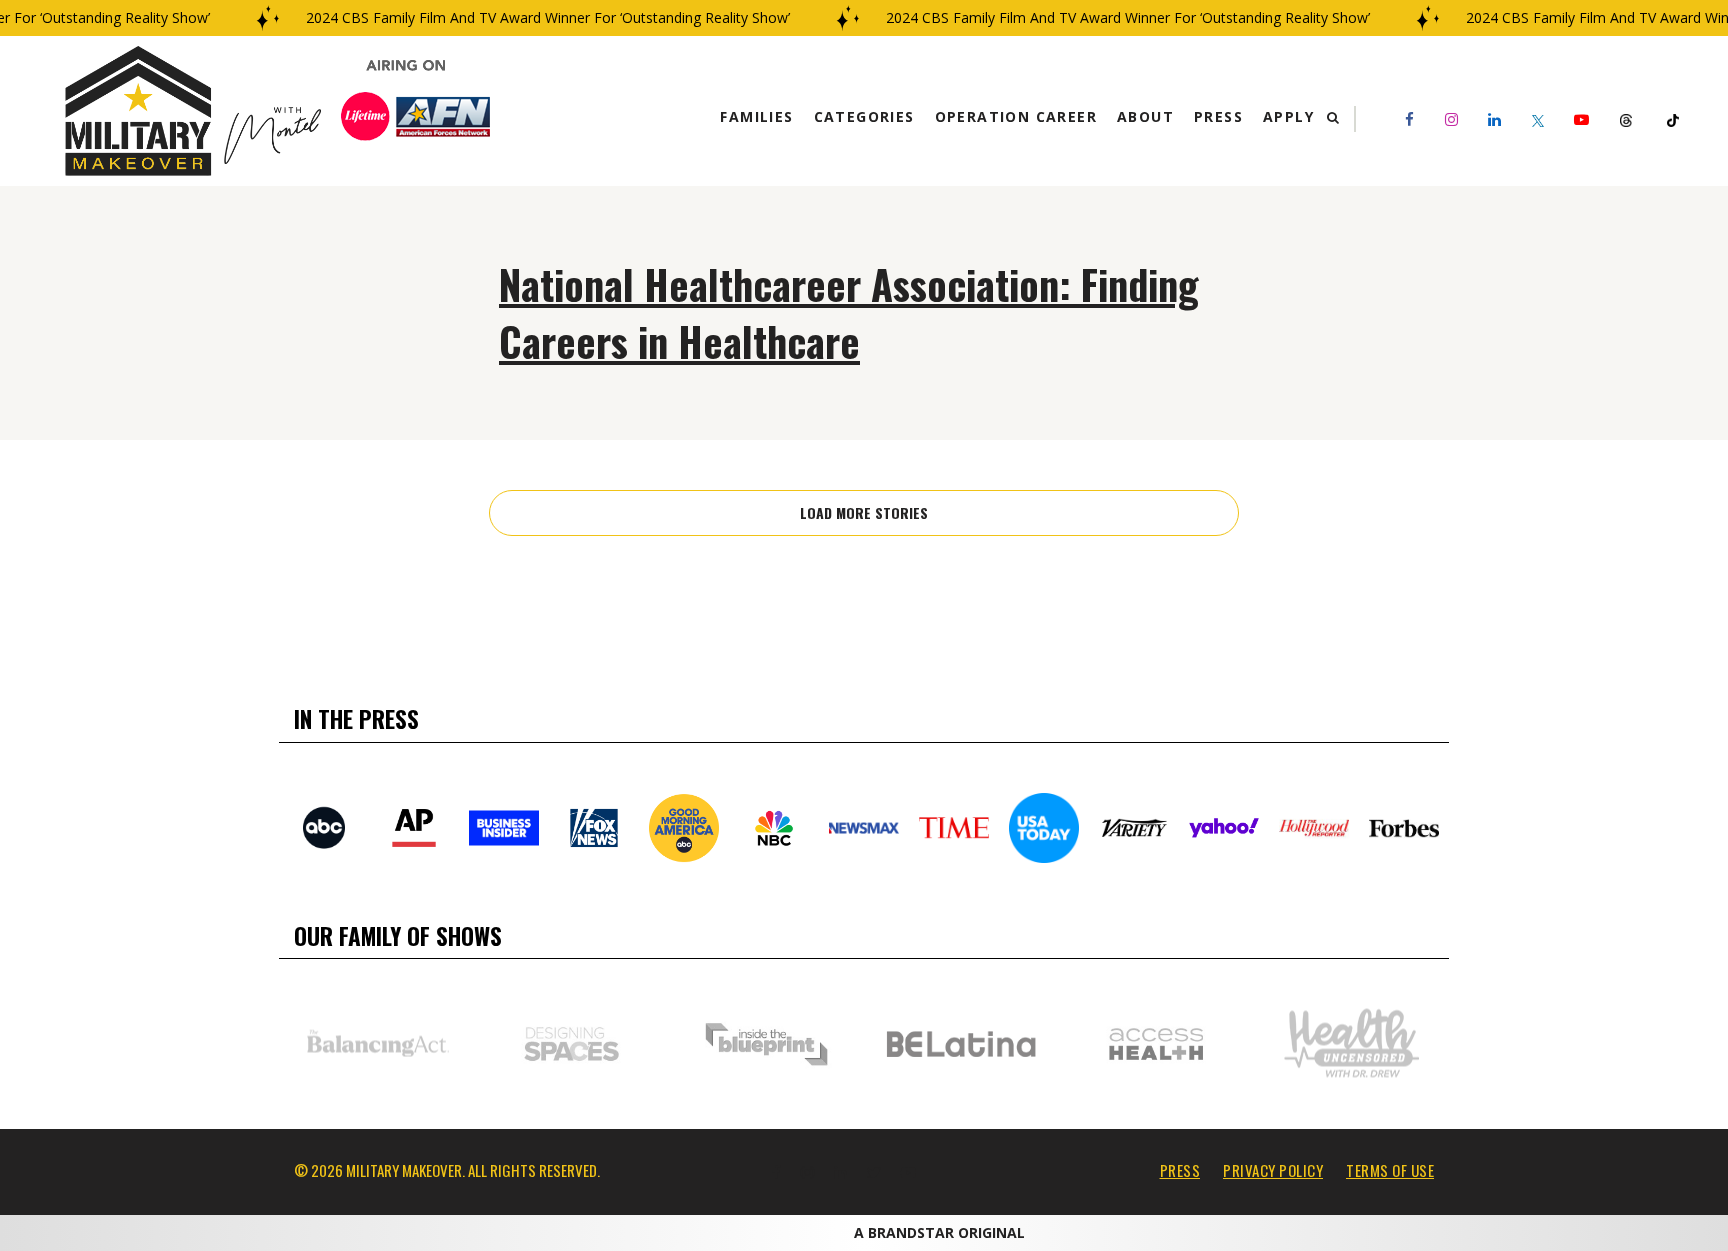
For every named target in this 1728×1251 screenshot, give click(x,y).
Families (756, 116)
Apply (1288, 116)
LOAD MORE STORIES (864, 512)
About (1145, 116)
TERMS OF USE (1390, 1170)
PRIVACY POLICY (1273, 1170)
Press (1218, 116)
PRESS (1180, 1170)
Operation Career (1016, 116)
